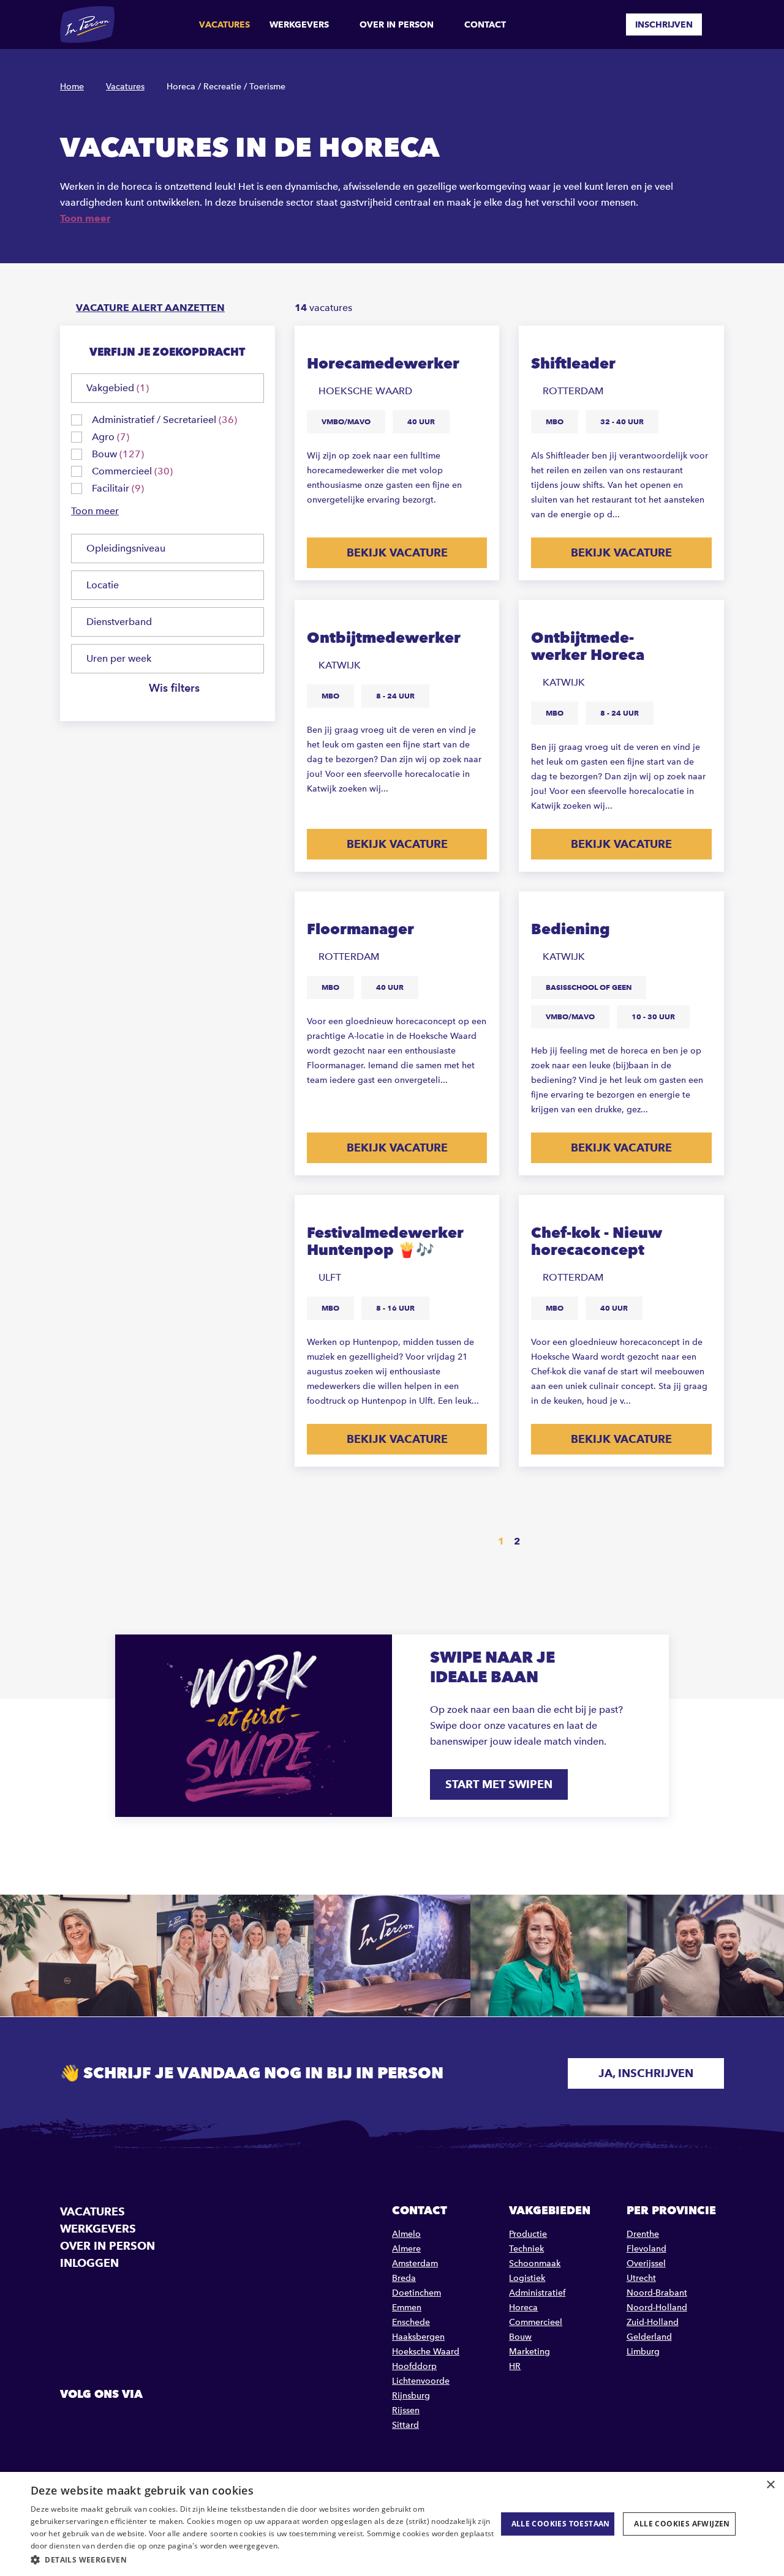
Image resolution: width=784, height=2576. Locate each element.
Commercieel (536, 2322)
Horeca (523, 2308)
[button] (264, 2560)
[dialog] (392, 2524)
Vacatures (224, 24)
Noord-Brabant (657, 2293)
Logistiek (527, 2278)
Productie (528, 2234)
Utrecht (641, 2278)
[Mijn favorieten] (608, 24)
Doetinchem (417, 2293)
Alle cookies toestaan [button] (561, 2524)
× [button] (770, 2485)
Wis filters (174, 688)
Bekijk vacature (397, 552)
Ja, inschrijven (646, 2073)
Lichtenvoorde (421, 2381)
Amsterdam (415, 2263)
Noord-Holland (657, 2308)
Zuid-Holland (653, 2322)
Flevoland (646, 2249)
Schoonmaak (535, 2263)
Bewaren (478, 344)
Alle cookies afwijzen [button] (682, 2524)
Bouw (520, 2337)
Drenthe (643, 2234)
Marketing (530, 2352)
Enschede (411, 2322)
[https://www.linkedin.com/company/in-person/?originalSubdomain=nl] (102, 2422)
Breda (404, 2278)
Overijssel (646, 2263)
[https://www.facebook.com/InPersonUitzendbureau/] (71, 2422)
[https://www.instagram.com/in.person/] (134, 2422)
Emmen (407, 2308)
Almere (406, 2249)
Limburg (643, 2352)
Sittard (405, 2425)
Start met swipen (499, 1784)
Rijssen (406, 2410)
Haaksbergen (418, 2337)
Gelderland (649, 2337)
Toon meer (85, 218)
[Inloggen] (719, 24)
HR (515, 2366)
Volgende (550, 1542)
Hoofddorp (414, 2366)
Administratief (537, 2293)
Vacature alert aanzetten (150, 308)
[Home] (87, 24)
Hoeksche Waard (426, 2352)
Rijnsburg (411, 2396)
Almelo (406, 2234)
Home (72, 87)
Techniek (526, 2249)
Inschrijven (664, 24)
